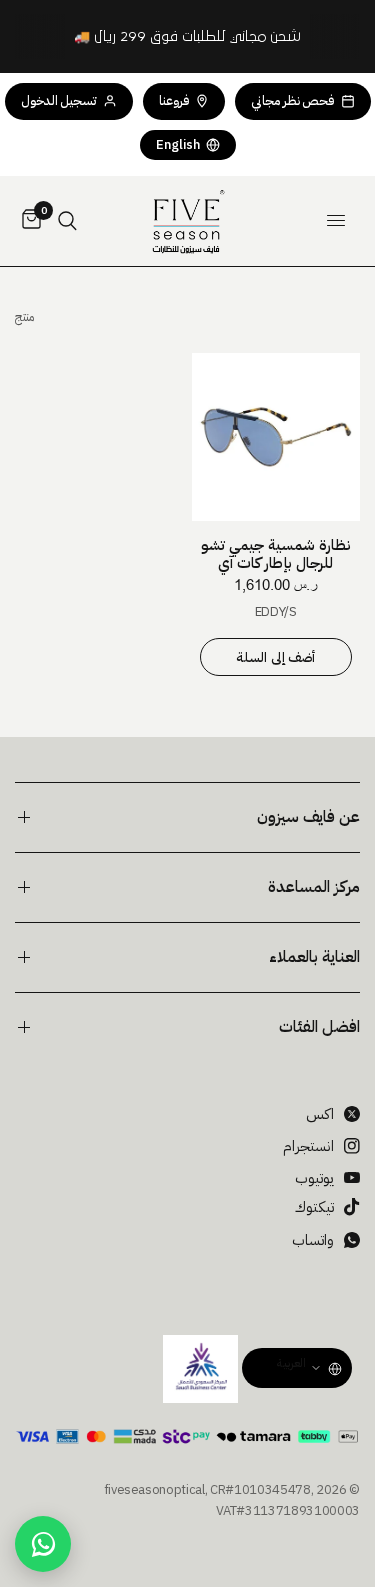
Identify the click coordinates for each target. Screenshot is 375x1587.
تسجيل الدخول (59, 100)
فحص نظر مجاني (292, 100)
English (178, 144)
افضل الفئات (319, 1027)
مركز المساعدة (314, 887)
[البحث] (67, 221)
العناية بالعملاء (314, 957)
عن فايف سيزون (308, 817)
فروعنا (174, 100)
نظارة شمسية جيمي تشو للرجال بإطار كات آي (276, 554)
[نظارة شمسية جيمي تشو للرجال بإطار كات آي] (276, 437)
